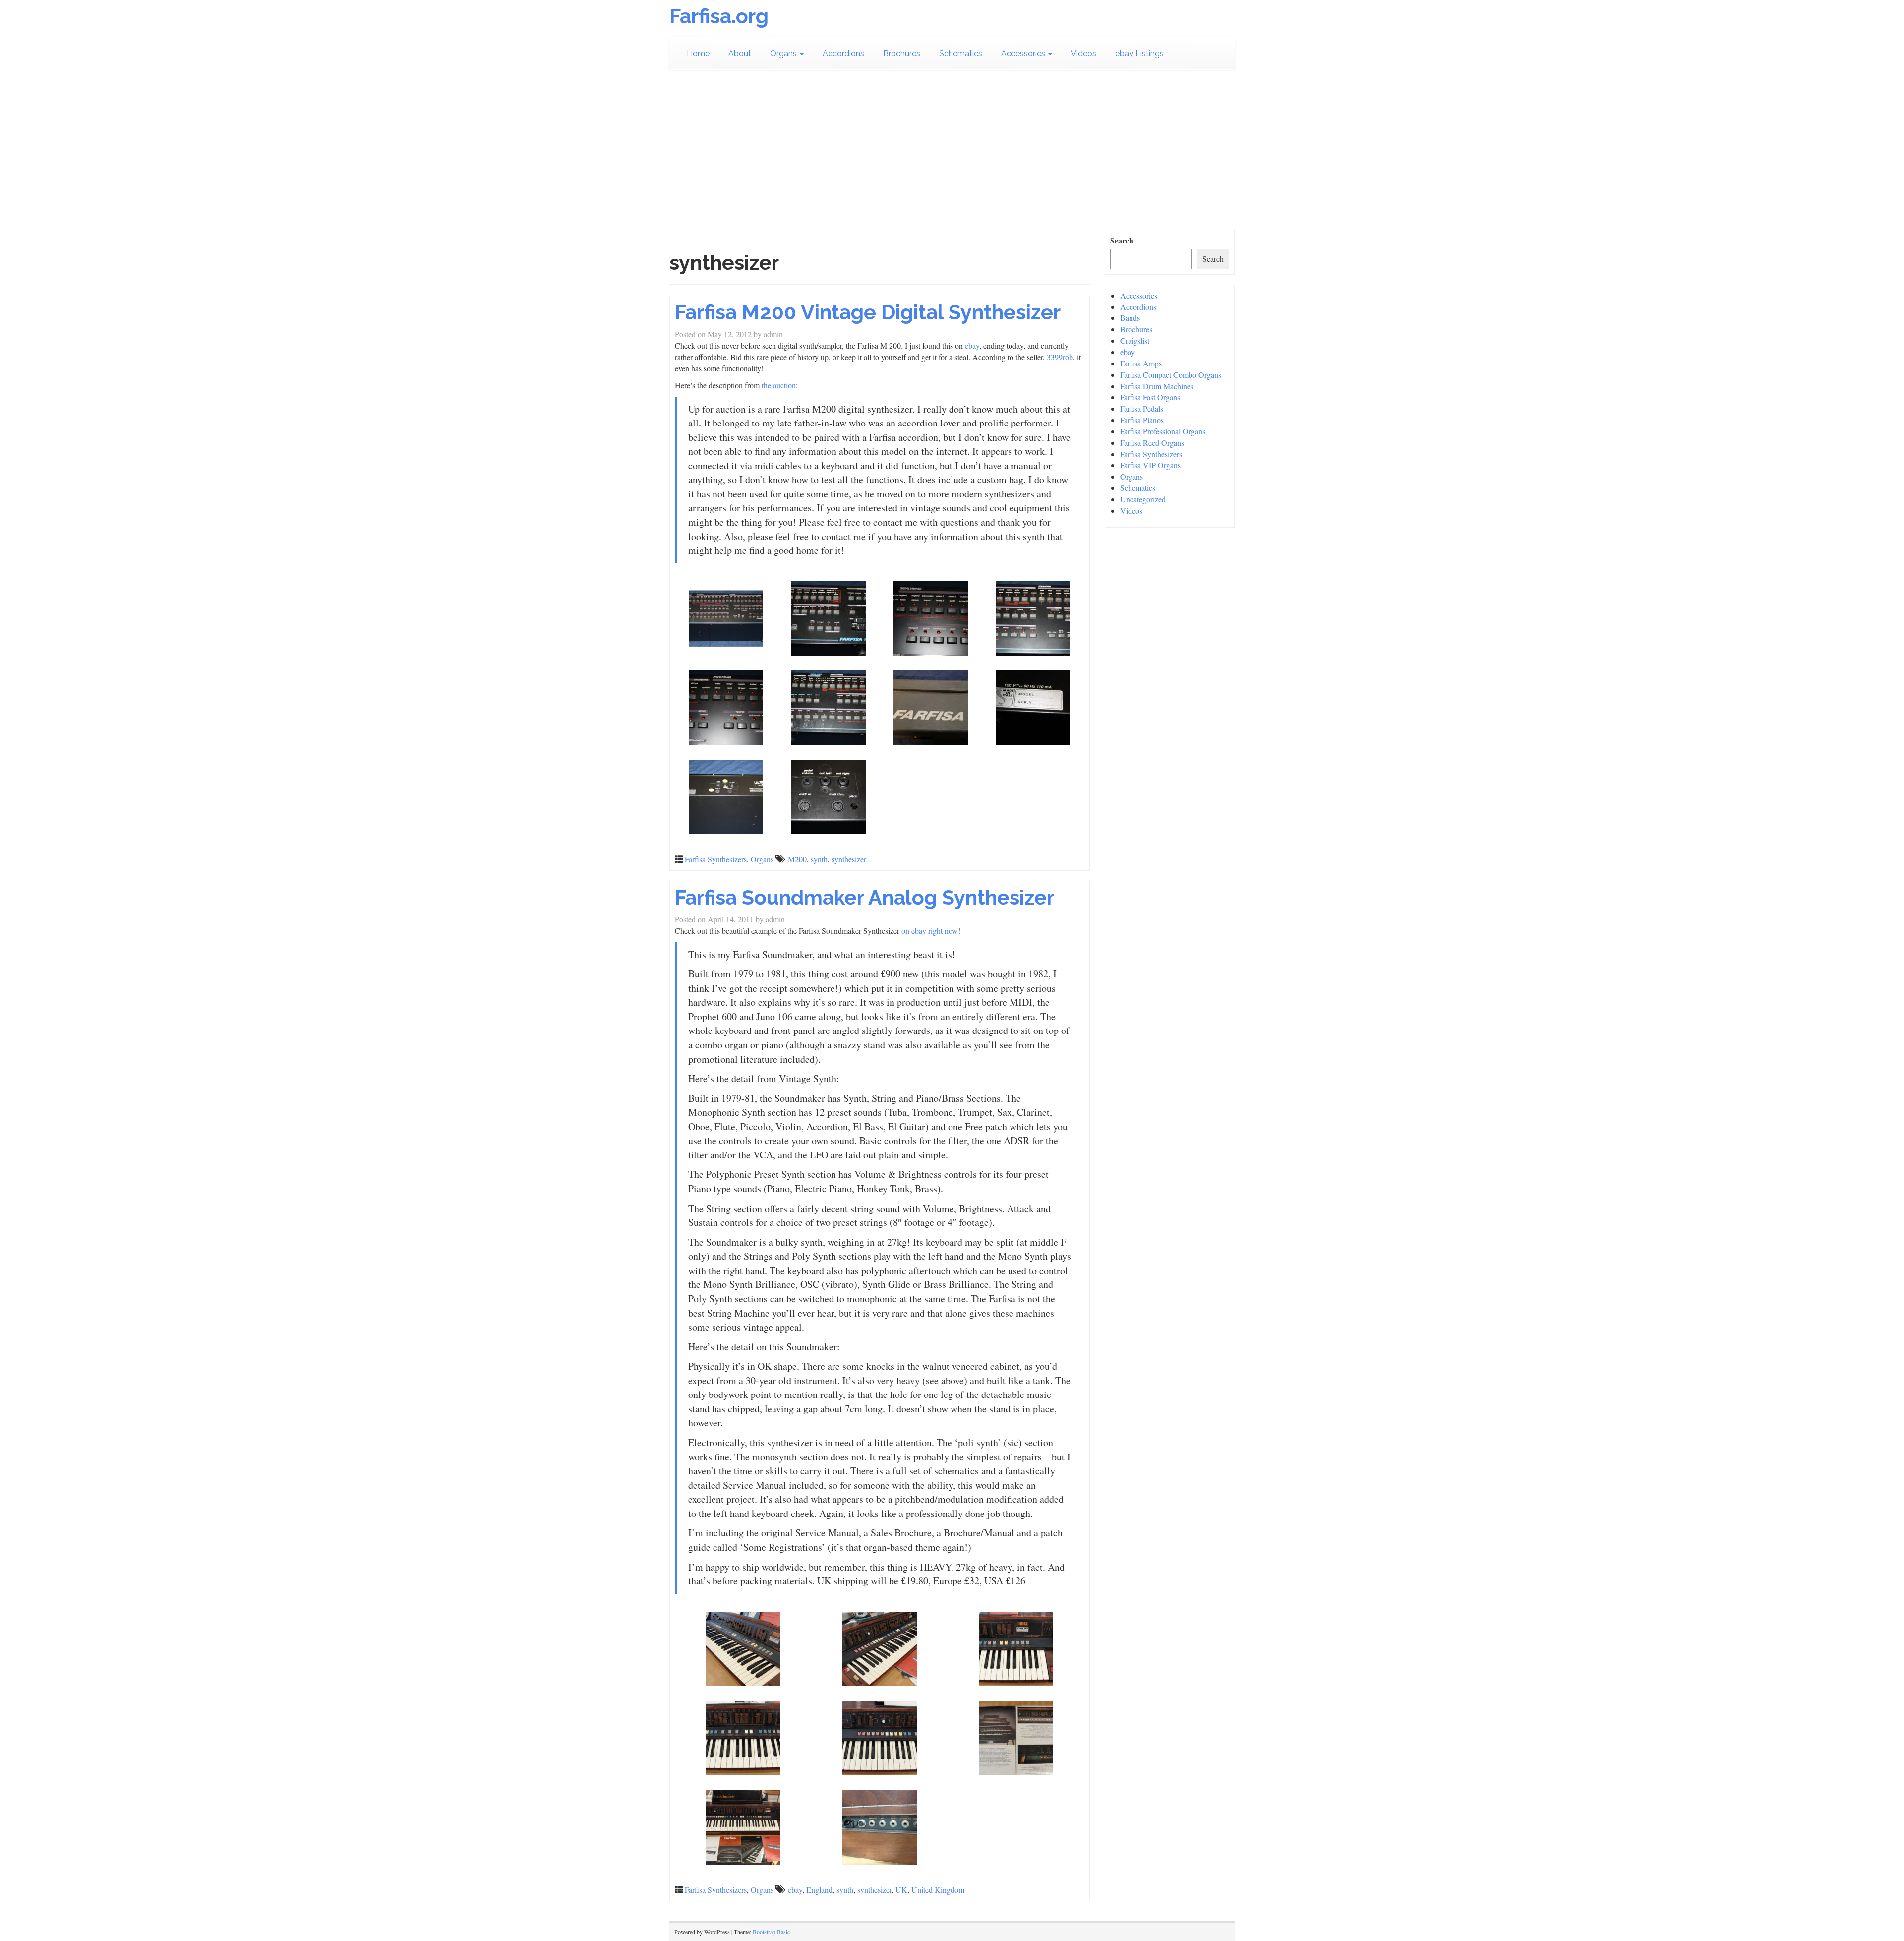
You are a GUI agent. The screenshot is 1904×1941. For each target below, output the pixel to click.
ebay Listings (1139, 53)
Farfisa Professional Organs (1163, 431)
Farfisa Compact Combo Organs (1171, 375)
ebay (972, 345)
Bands (1130, 318)
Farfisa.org (719, 16)
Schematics (961, 53)
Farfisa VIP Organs (1150, 465)
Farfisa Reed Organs (1152, 443)
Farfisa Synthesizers (716, 859)
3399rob (1060, 357)
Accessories (1024, 53)
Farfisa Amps (1141, 363)
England (819, 1890)
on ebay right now (930, 931)
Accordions (843, 53)
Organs (784, 53)
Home (698, 53)
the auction (779, 385)
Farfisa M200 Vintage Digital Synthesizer (868, 312)
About (740, 53)
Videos (1084, 53)
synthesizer (849, 859)
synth (819, 859)
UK (901, 1890)
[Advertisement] (952, 155)
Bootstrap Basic (771, 1932)
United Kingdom (938, 1890)
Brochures (902, 53)
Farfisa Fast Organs (1150, 397)
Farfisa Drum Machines (1157, 386)
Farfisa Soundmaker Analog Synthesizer (864, 897)
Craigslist (1135, 340)
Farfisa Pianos (1142, 420)
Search (1122, 241)
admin (773, 334)
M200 (797, 859)
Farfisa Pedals (1142, 408)
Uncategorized (1143, 499)
